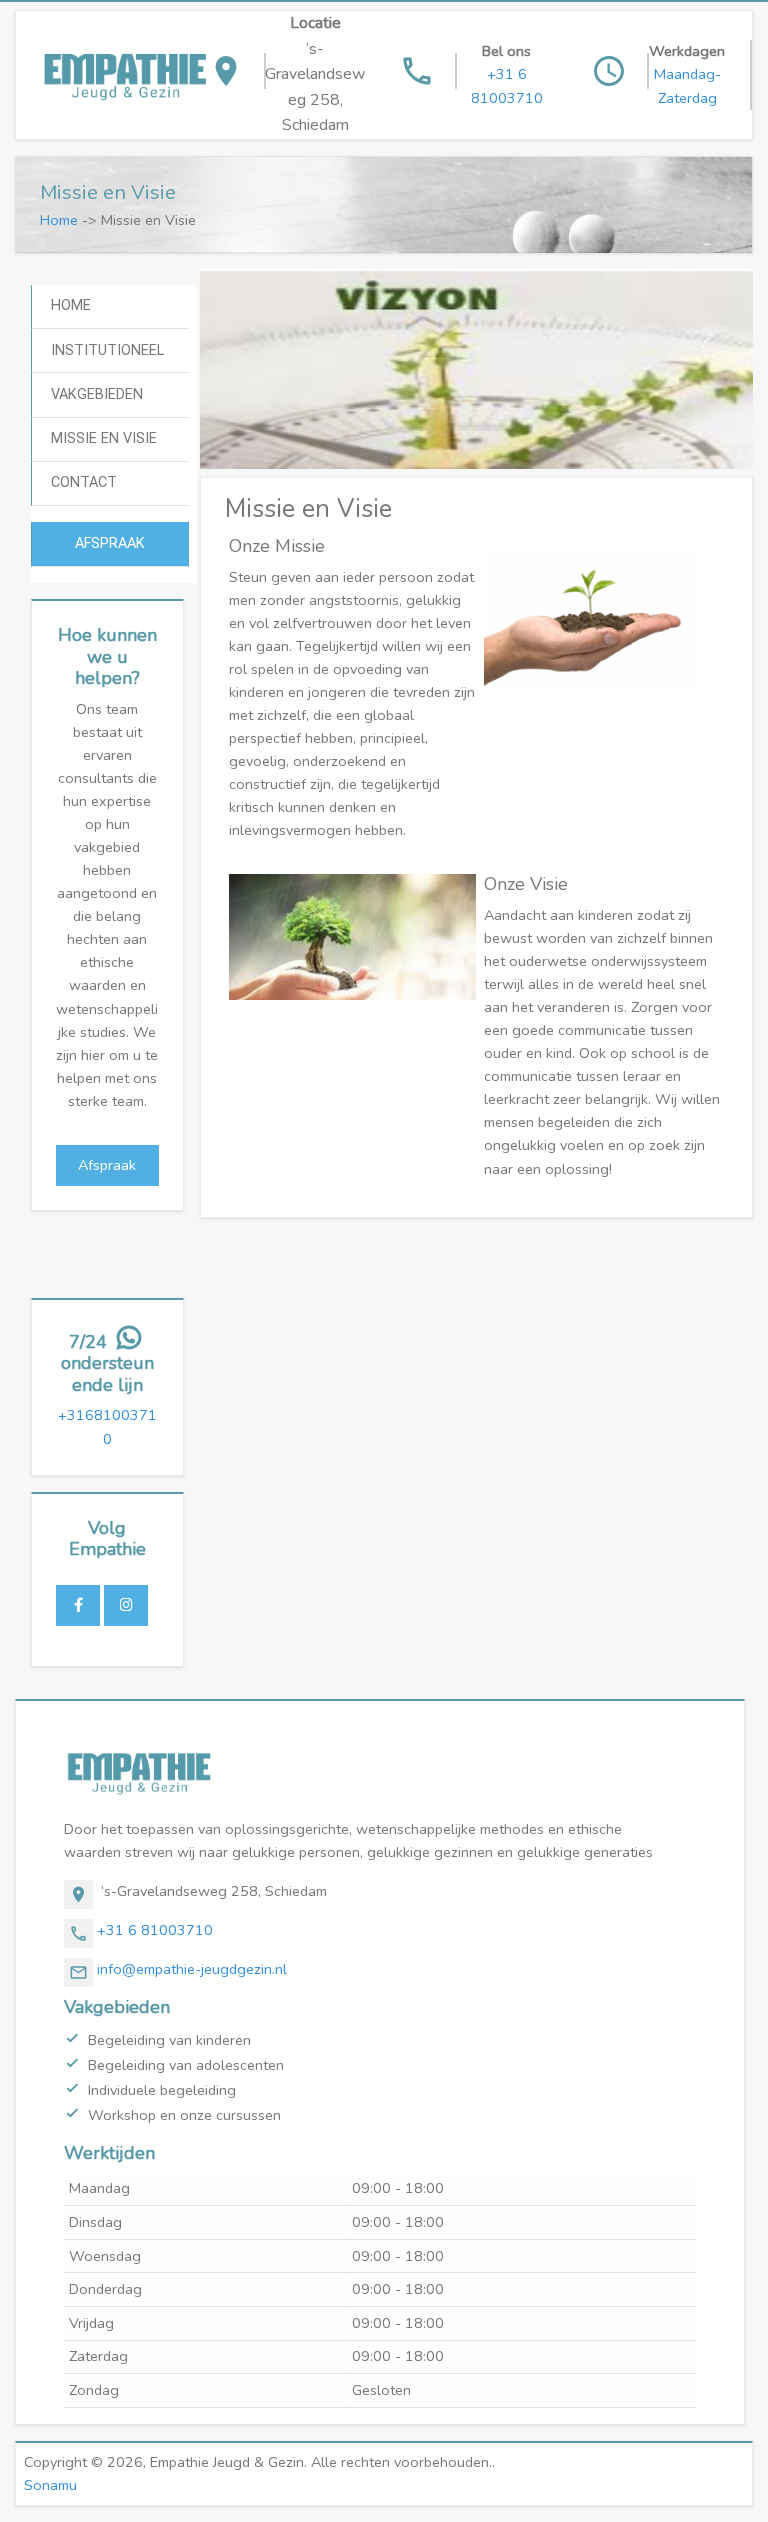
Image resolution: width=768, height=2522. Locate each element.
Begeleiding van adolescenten (186, 2065)
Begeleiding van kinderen (169, 2040)
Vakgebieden (97, 394)
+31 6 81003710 (155, 1930)
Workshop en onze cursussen (184, 2115)
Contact (84, 482)
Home (59, 220)
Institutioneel (107, 350)
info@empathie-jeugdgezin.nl (192, 1969)
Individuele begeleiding (162, 2090)
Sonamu (50, 2485)
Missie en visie (104, 438)
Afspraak (110, 543)
